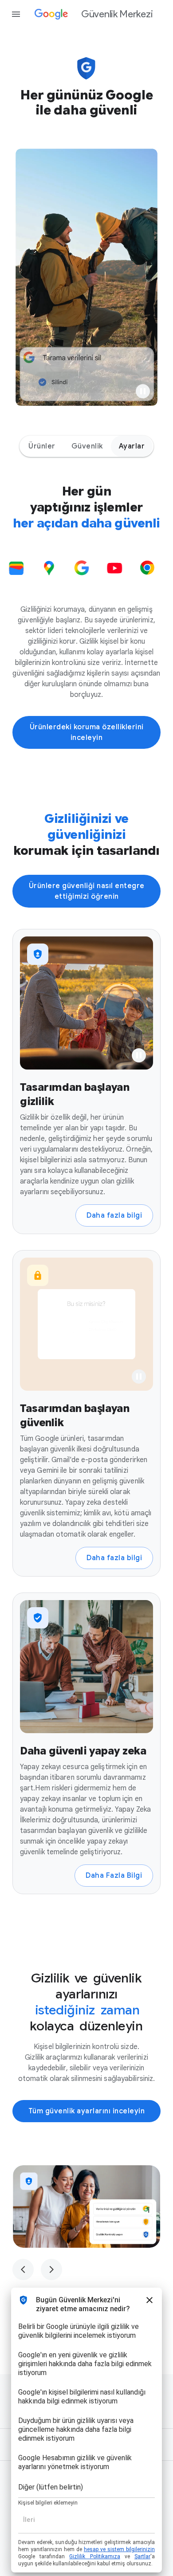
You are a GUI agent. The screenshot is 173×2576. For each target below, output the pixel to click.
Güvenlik (87, 446)
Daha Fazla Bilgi (114, 1876)
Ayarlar (132, 446)
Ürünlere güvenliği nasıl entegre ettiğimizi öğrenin (87, 891)
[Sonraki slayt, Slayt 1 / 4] (51, 2269)
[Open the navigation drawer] (16, 14)
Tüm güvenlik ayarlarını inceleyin (87, 2111)
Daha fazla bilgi (114, 1215)
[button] (143, 391)
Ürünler (42, 446)
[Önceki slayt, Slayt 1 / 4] (23, 2269)
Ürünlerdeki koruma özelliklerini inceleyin (87, 732)
